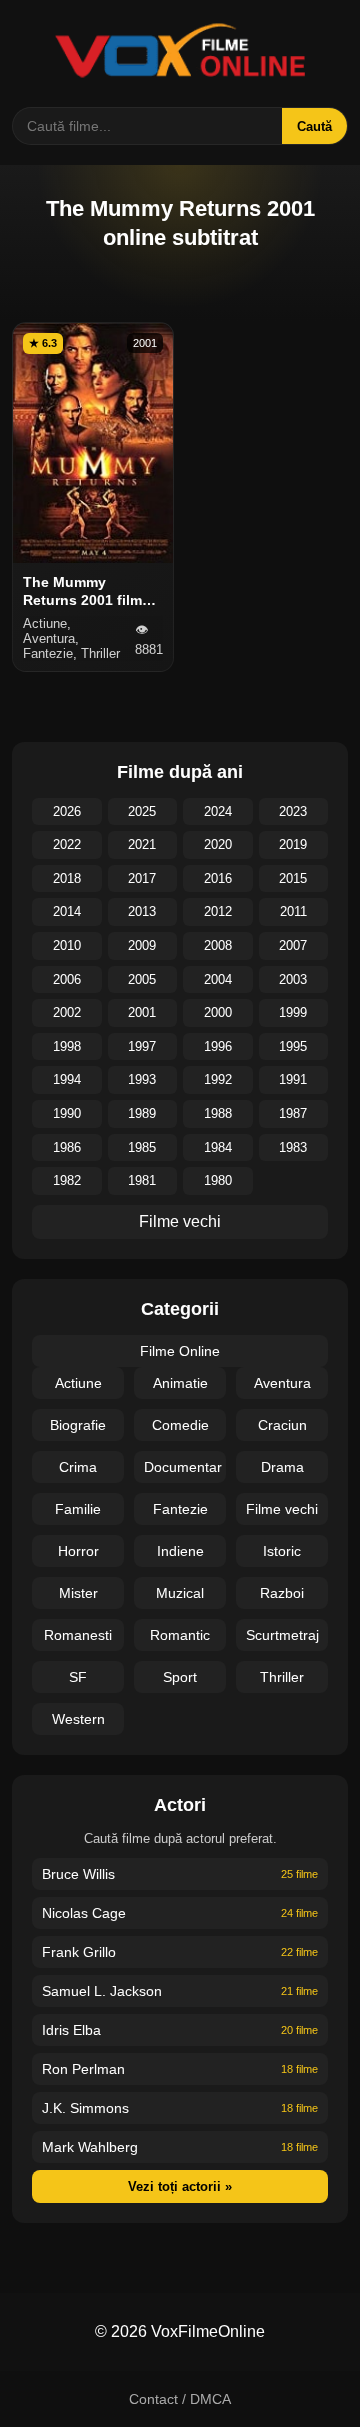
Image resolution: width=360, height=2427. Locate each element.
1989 (142, 1113)
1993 (142, 1079)
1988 (218, 1113)
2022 (67, 844)
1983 (293, 1147)
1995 (293, 1046)
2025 (142, 811)
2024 (218, 811)
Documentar (183, 1467)
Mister (78, 1593)
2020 (218, 844)
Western (78, 1719)
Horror (78, 1551)
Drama (282, 1467)
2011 (293, 911)
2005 (142, 979)
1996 (218, 1046)
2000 (218, 1012)
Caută (314, 126)
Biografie (78, 1425)
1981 (142, 1180)
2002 (67, 1012)
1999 (293, 1012)
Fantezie (180, 1509)
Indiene (180, 1551)
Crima (78, 1467)
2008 (218, 945)
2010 (67, 945)
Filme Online (180, 1351)
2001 (142, 1012)
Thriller (282, 1677)
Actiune (78, 1383)
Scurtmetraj (282, 1635)
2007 (293, 945)
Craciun (282, 1425)
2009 (142, 945)
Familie (78, 1509)
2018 (67, 878)
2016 (218, 878)
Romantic (180, 1635)
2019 (293, 844)
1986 (67, 1147)
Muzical (180, 1593)
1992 (218, 1079)
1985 (142, 1147)
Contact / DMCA (180, 2399)
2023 (293, 811)
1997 (142, 1046)
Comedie (180, 1425)
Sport (180, 1677)
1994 (67, 1079)
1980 (218, 1180)
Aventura (282, 1383)
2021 (142, 844)
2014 (67, 911)
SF (78, 1677)
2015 (293, 878)
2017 (142, 878)
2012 (218, 911)
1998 (67, 1046)
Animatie (180, 1383)
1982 (67, 1180)
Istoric (282, 1551)
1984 (218, 1147)
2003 (293, 979)
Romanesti (78, 1635)
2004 (218, 979)
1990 (67, 1113)
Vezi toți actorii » (180, 2186)
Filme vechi (180, 1221)
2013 (142, 911)
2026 (67, 811)
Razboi (282, 1593)
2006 (67, 979)
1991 (293, 1079)
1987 (293, 1113)
